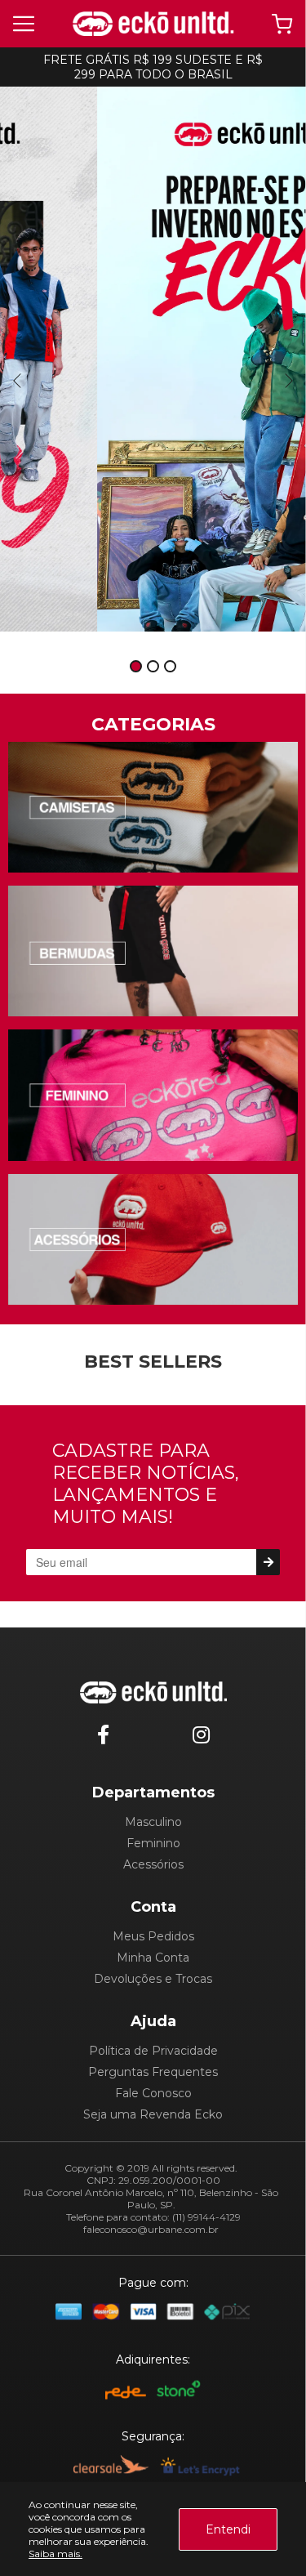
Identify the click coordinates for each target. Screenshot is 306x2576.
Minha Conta (153, 1958)
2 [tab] (153, 667)
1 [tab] (136, 667)
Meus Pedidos (153, 1936)
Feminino (153, 1843)
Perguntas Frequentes (153, 2072)
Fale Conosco (153, 2093)
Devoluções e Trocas (153, 1979)
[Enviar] (268, 1562)
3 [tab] (171, 667)
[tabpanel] (153, 359)
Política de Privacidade (153, 2051)
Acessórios (153, 1864)
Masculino (153, 1822)
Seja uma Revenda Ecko (153, 2114)
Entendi (228, 2529)
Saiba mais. (55, 2554)
